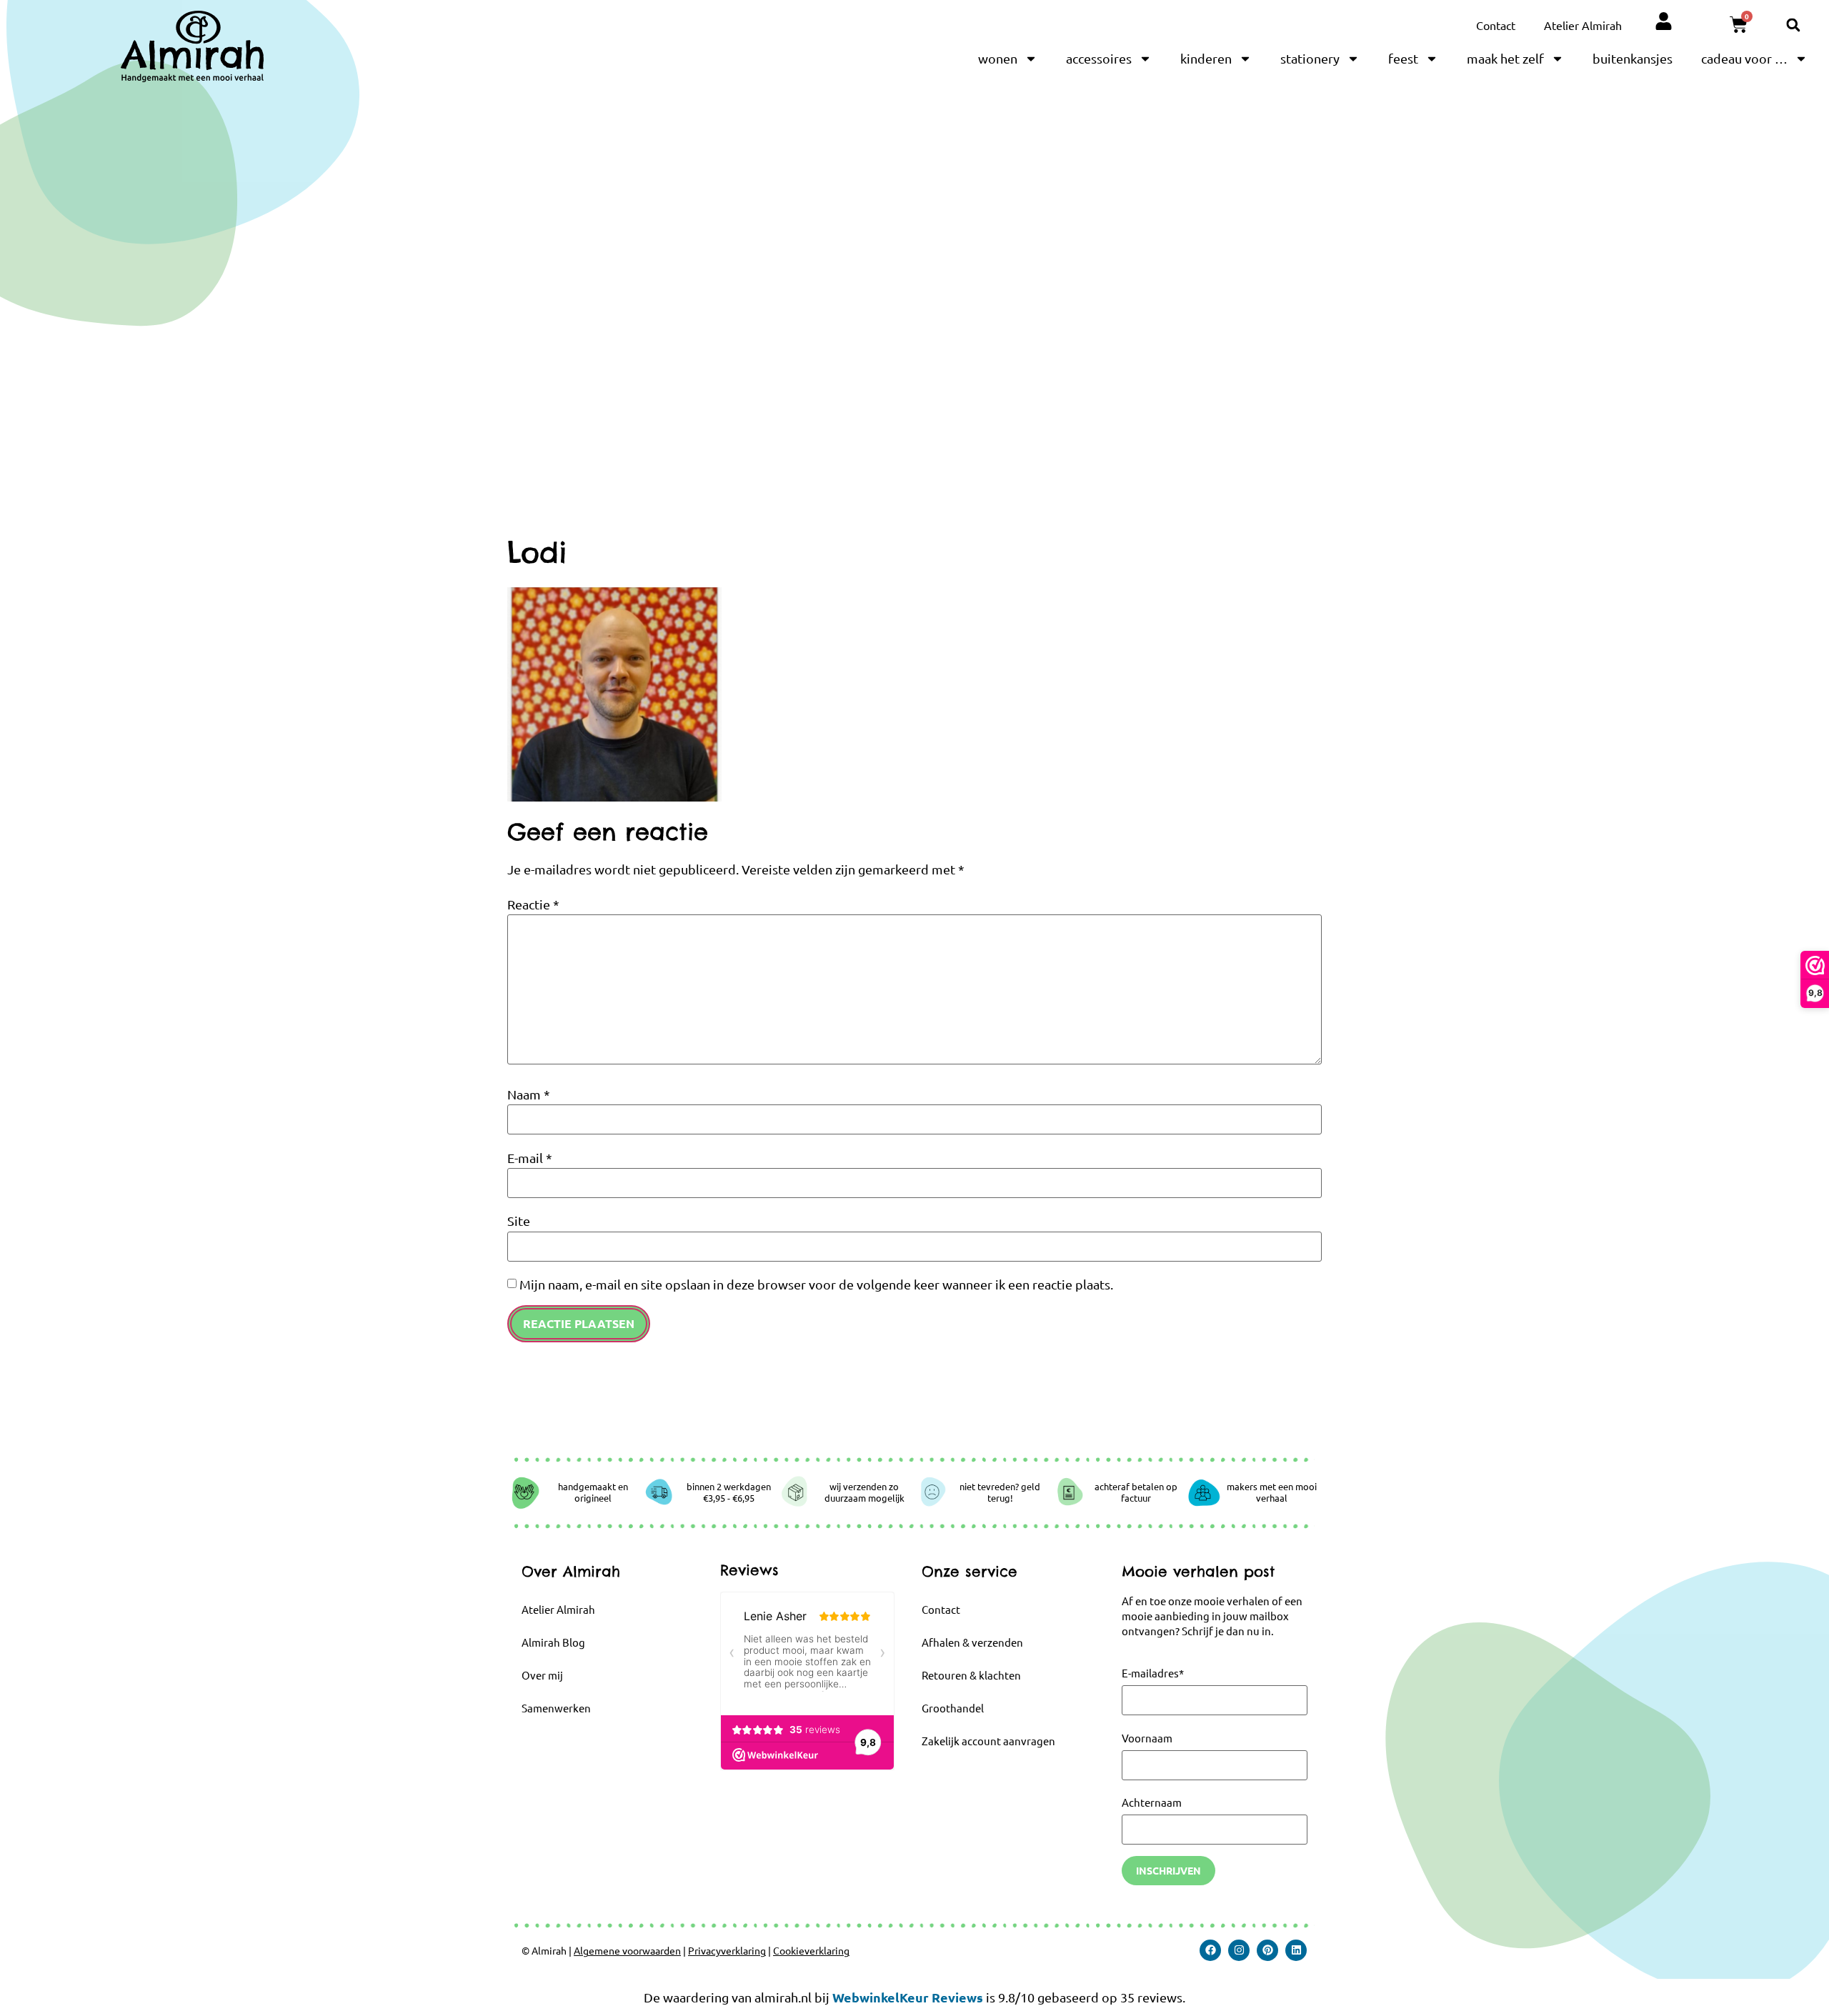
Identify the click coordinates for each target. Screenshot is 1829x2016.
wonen (998, 58)
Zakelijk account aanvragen (988, 1741)
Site (519, 1221)
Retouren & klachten (971, 1675)
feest (1403, 58)
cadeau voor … (1744, 58)
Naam (529, 1094)
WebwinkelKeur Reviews (908, 1997)
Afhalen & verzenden (972, 1642)
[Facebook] (1210, 1950)
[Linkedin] (1296, 1950)
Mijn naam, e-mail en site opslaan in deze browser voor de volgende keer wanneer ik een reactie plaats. (816, 1284)
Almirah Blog (553, 1642)
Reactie (533, 904)
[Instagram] (1239, 1950)
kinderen (1206, 58)
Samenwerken (556, 1708)
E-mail (530, 1158)
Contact (1496, 25)
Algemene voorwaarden (627, 1950)
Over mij (542, 1675)
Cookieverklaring (811, 1950)
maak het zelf (1505, 58)
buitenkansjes (1633, 58)
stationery (1310, 58)
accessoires (1099, 58)
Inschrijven (1168, 1870)
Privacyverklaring (727, 1950)
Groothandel (953, 1708)
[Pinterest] (1267, 1950)
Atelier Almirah (1583, 25)
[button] (1793, 25)
